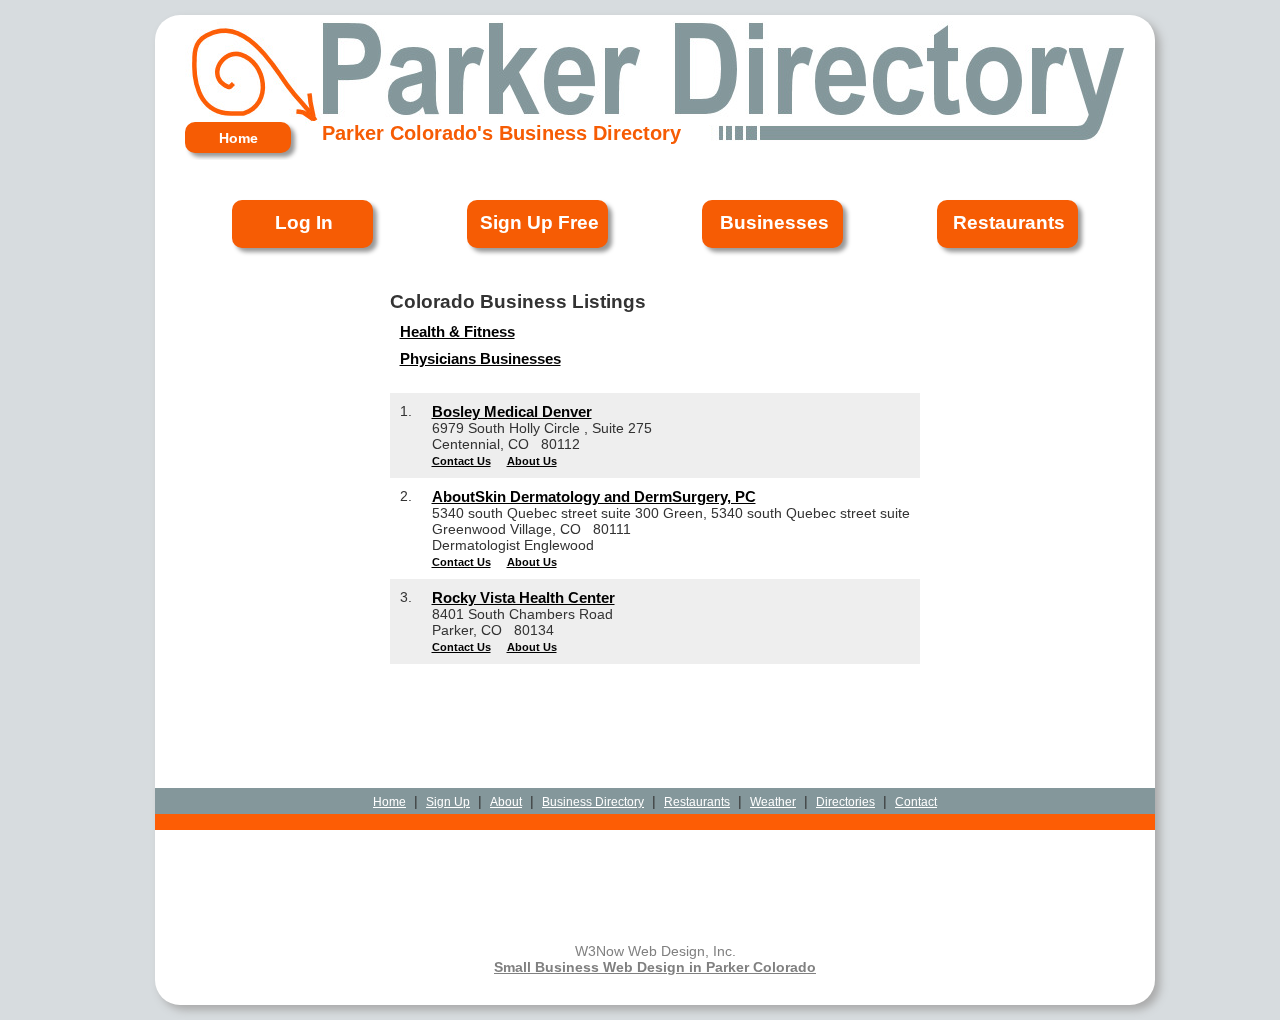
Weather (773, 802)
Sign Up (448, 802)
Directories (845, 802)
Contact (916, 802)
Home (389, 802)
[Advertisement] (655, 710)
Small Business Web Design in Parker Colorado (655, 967)
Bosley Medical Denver (512, 411)
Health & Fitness (457, 331)
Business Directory (593, 802)
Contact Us (461, 461)
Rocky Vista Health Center (523, 597)
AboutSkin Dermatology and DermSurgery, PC (594, 496)
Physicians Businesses (480, 358)
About (506, 802)
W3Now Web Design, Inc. (655, 951)
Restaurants (697, 802)
